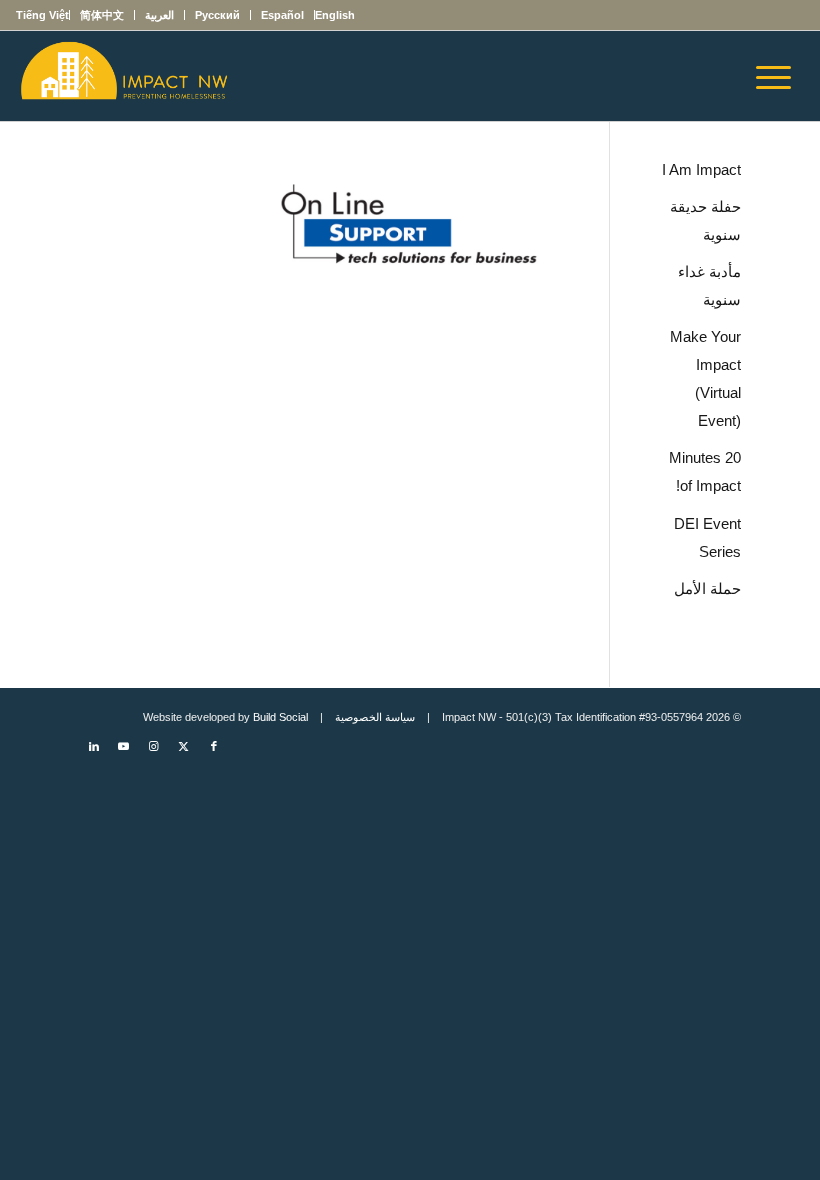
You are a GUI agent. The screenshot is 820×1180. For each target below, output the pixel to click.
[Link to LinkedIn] (94, 746)
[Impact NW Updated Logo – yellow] (123, 76)
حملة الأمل (707, 588)
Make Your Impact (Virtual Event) (705, 378)
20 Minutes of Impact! (705, 471)
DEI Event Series (707, 537)
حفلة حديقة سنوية (705, 220)
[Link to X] (184, 746)
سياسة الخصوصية (375, 717)
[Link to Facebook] (214, 746)
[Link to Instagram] (154, 746)
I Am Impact (701, 169)
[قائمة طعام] (780, 76)
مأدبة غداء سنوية (709, 285)
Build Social (280, 717)
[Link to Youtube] (124, 746)
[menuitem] (334, 15)
